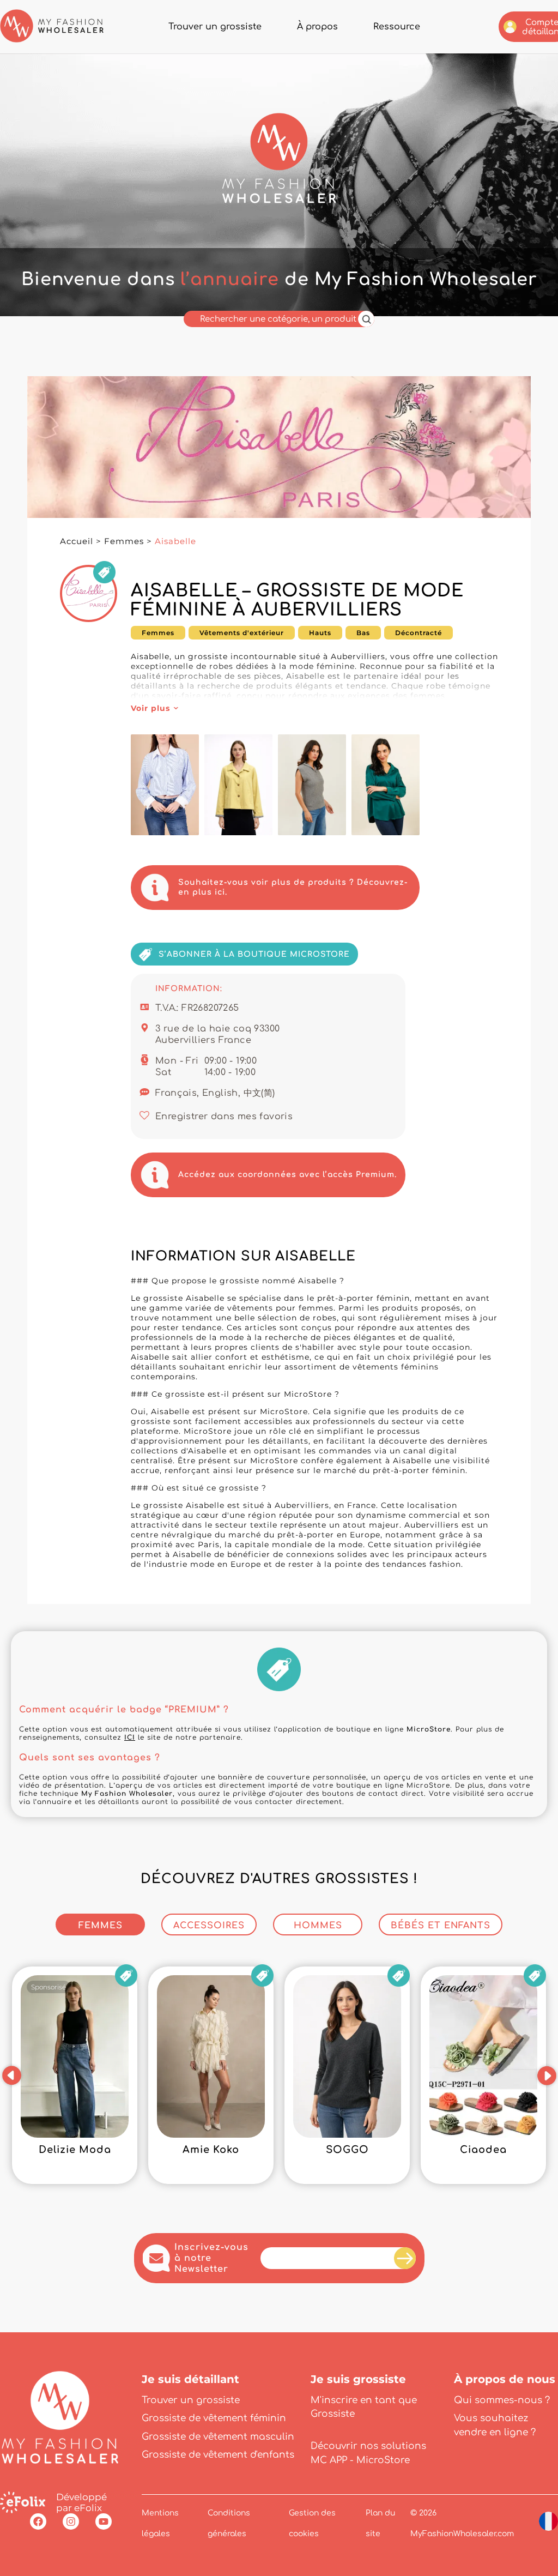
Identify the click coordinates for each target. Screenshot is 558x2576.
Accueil (77, 541)
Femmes (124, 541)
